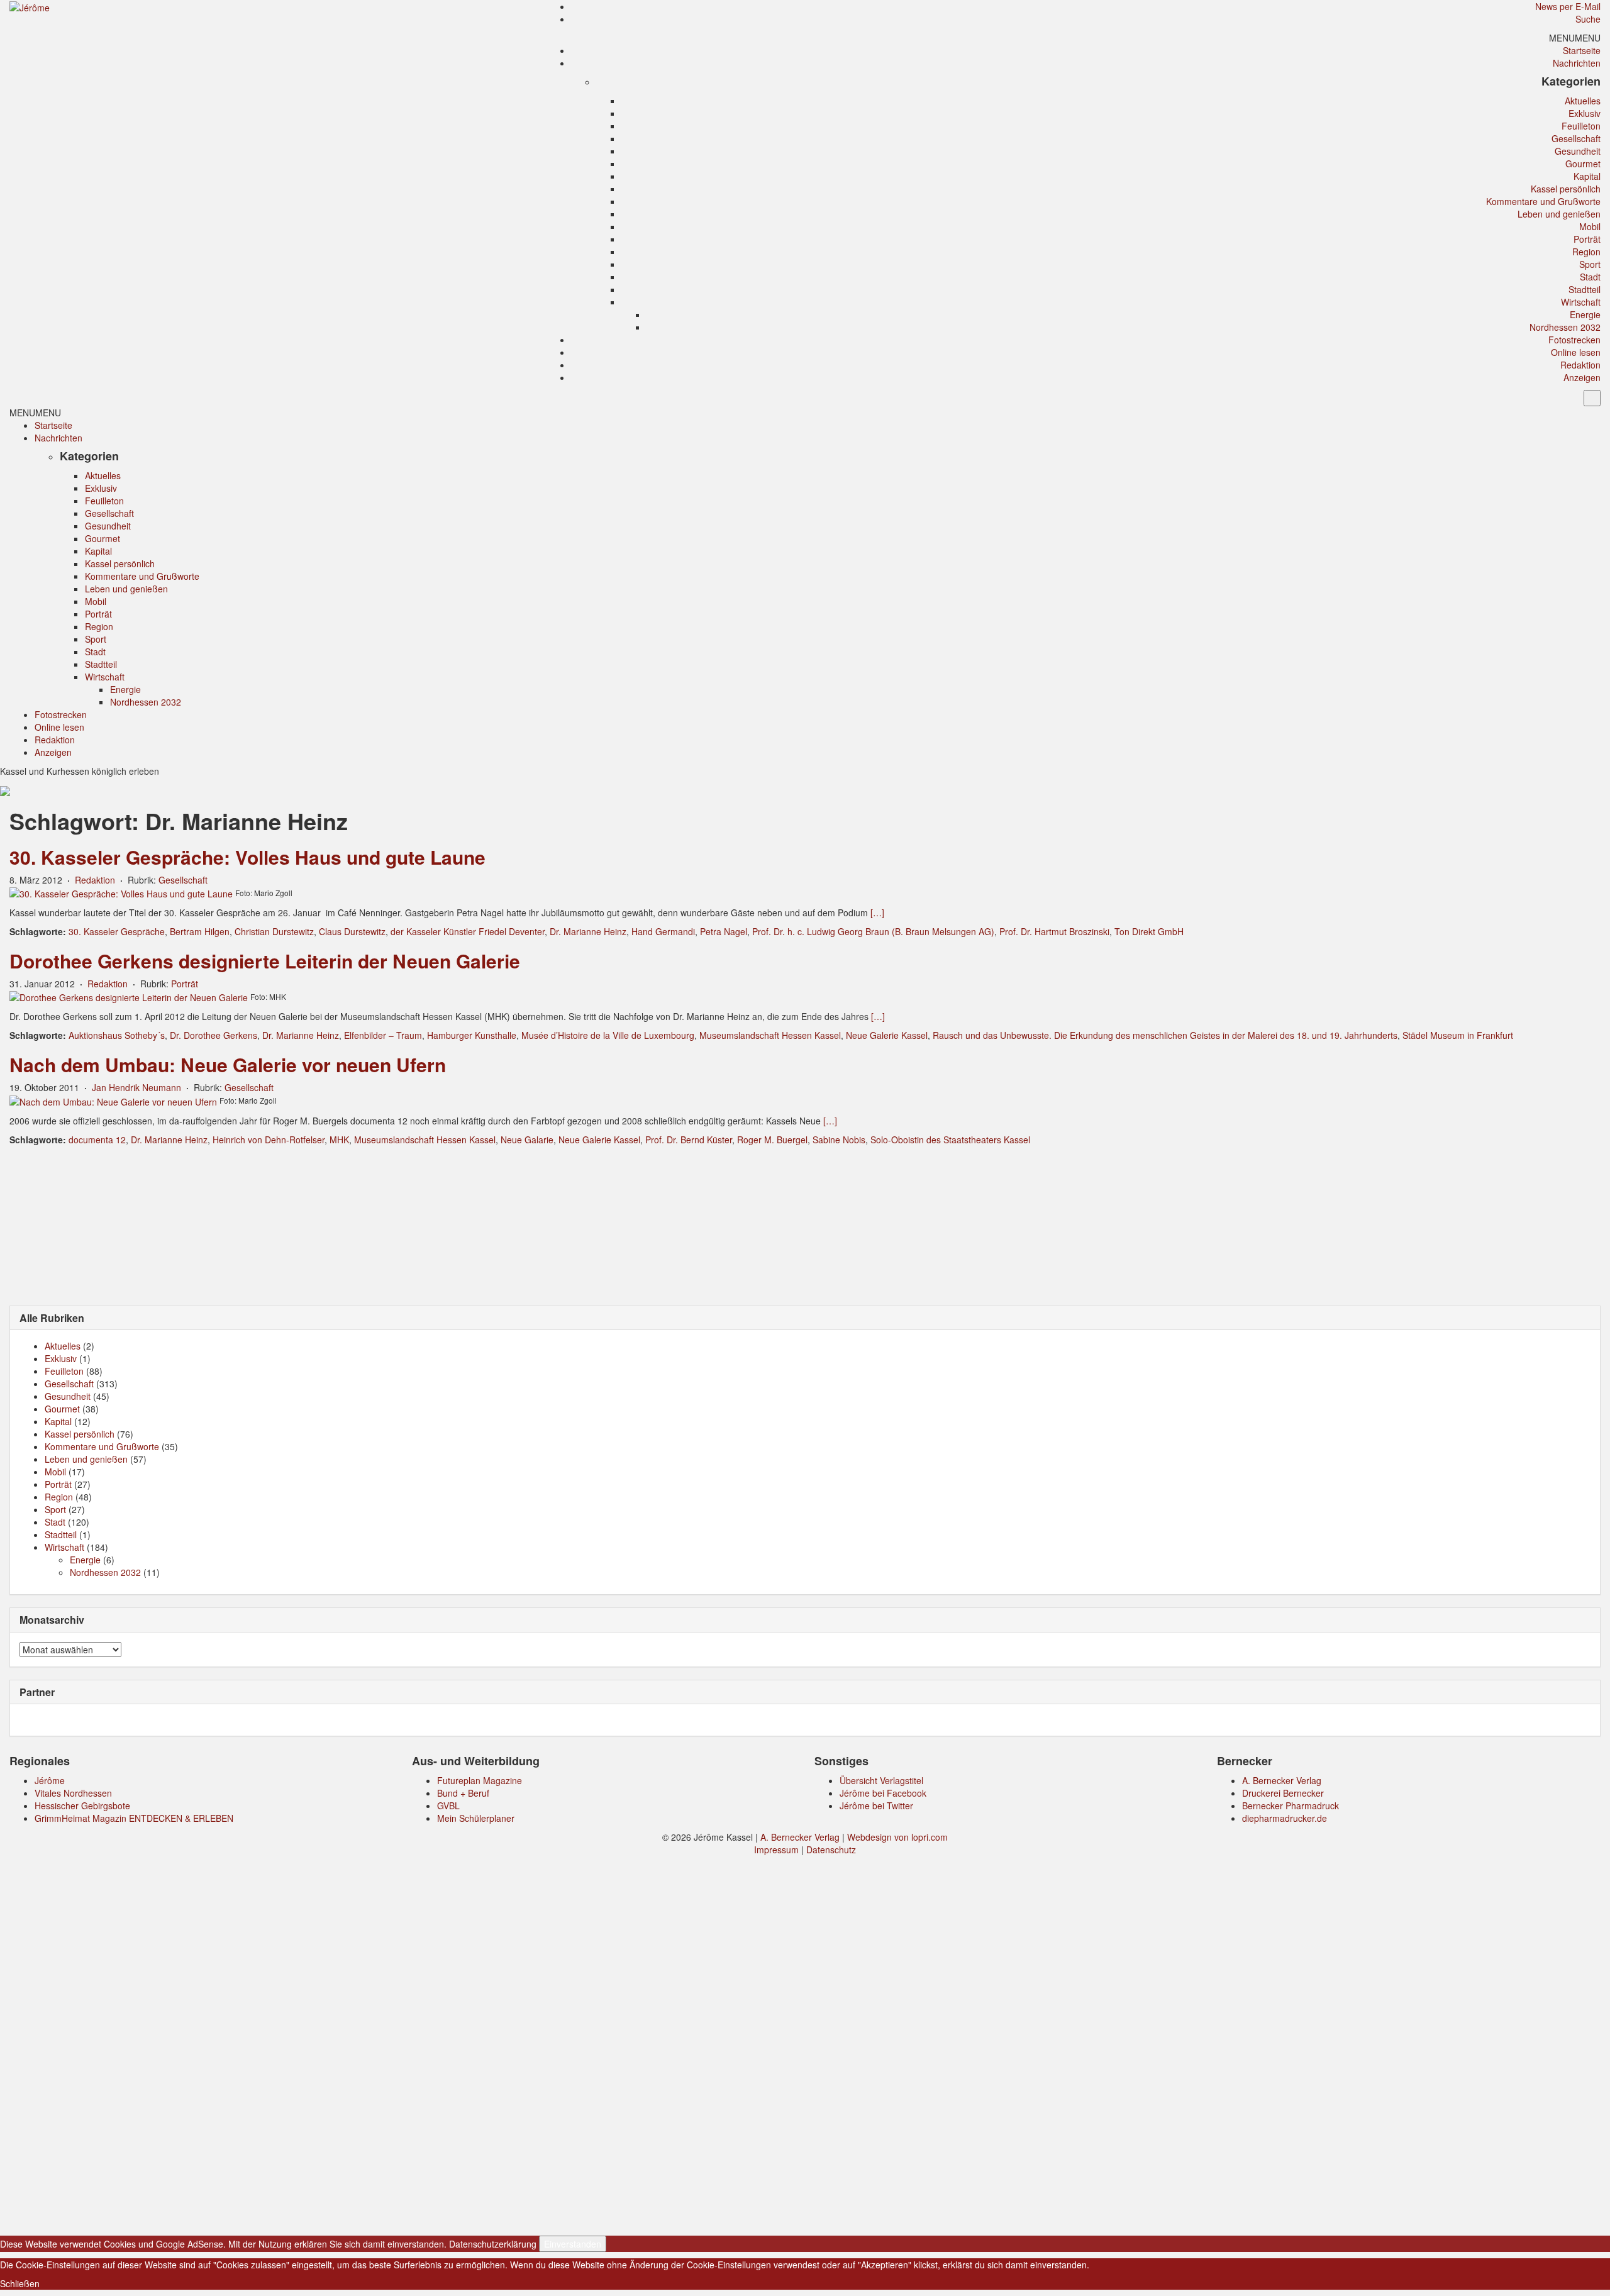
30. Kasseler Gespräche (117, 931)
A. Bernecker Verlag (1282, 1780)
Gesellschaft (1576, 138)
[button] (1575, 38)
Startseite (1582, 50)
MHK (339, 1140)
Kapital (1587, 176)
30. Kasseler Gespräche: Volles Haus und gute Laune (247, 857)
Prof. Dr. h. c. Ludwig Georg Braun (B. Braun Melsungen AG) (873, 931)
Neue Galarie (527, 1140)
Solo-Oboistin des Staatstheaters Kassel (950, 1140)
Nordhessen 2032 (1565, 327)
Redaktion (1580, 365)
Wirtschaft (1581, 302)
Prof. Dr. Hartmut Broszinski (1054, 931)
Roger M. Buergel (772, 1140)
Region (1586, 252)
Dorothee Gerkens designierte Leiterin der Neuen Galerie (265, 961)
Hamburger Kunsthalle (472, 1035)
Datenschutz (831, 1850)
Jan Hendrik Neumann (136, 1087)
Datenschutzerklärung (493, 2244)
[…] (877, 912)
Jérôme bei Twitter (876, 1805)
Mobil (1590, 226)
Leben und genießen (1559, 214)
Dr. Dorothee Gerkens (214, 1035)
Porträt (1587, 239)
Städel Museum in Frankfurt (1458, 1035)
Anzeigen (1582, 377)
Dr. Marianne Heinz (588, 931)
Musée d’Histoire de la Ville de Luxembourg (608, 1035)
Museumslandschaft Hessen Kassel (770, 1035)
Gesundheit (1578, 151)
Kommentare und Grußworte (1543, 201)
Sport (1590, 264)
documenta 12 (97, 1140)
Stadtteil (1585, 289)
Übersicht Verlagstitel (881, 1780)
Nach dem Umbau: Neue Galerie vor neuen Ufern (228, 1064)
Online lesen (1576, 352)
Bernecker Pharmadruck (1291, 1805)
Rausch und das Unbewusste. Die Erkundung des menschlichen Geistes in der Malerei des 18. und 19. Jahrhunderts (1165, 1035)
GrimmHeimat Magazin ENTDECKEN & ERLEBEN (134, 1818)
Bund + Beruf (463, 1793)
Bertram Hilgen (200, 931)
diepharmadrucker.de (1285, 1818)
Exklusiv (1585, 113)
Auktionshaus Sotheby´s (117, 1035)
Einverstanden (573, 2244)
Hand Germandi (663, 931)
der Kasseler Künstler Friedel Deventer (468, 931)
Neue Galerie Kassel (887, 1035)
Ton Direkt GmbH (1149, 931)
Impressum (776, 1850)
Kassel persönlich (1566, 189)
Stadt (1590, 277)
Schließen (20, 2283)
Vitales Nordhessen (73, 1793)
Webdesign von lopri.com (897, 1837)
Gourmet (1583, 164)
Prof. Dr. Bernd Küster (689, 1140)
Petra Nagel (724, 931)
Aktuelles (1583, 101)
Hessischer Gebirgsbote (82, 1805)
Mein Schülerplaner (476, 1818)
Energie (1585, 314)
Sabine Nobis (839, 1140)
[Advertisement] (805, 1224)
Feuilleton (1581, 126)
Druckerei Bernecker (1283, 1793)
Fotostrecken (1574, 340)
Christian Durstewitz (274, 931)
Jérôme (50, 1780)
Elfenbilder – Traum (383, 1035)
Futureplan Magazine (480, 1780)
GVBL (448, 1805)
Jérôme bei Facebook (883, 1793)
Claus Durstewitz (352, 931)
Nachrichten (1577, 63)
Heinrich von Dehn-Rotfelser (269, 1140)
